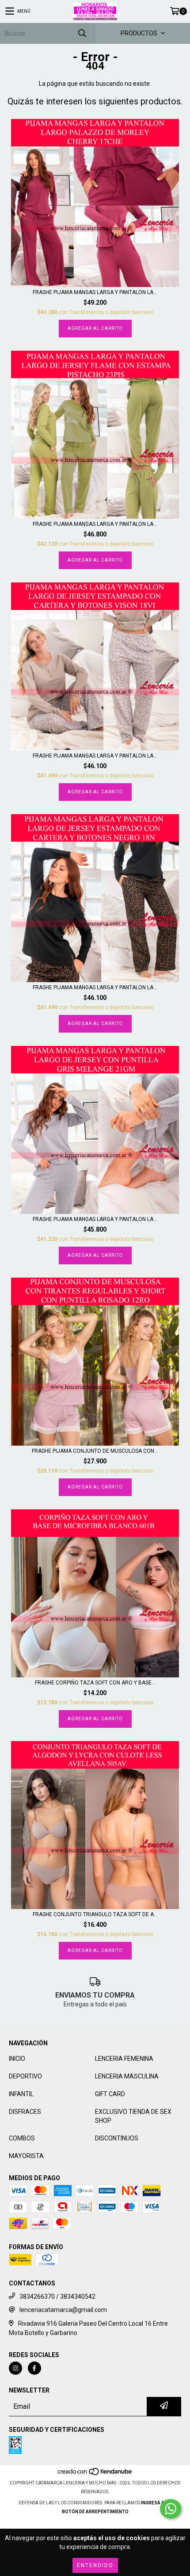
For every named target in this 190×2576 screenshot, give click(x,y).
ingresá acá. (156, 2503)
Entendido (95, 2565)
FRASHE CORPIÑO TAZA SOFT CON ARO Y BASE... (95, 1683)
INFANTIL (21, 2094)
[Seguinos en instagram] (15, 2368)
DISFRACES (25, 2112)
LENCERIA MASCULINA (127, 2076)
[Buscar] (82, 33)
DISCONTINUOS (117, 2138)
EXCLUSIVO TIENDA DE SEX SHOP (133, 2116)
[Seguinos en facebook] (34, 2368)
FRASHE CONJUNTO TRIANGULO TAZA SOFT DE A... (95, 1914)
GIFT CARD (110, 2094)
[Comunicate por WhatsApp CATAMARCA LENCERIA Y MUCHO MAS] (171, 2509)
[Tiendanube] (95, 2474)
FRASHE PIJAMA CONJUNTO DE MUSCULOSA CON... (95, 1451)
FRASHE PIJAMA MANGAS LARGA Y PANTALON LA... (95, 292)
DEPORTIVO (25, 2076)
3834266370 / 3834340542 (57, 2297)
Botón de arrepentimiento (95, 2512)
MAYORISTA (26, 2156)
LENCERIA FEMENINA (124, 2059)
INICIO (17, 2059)
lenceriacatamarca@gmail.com (63, 2310)
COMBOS (22, 2138)
